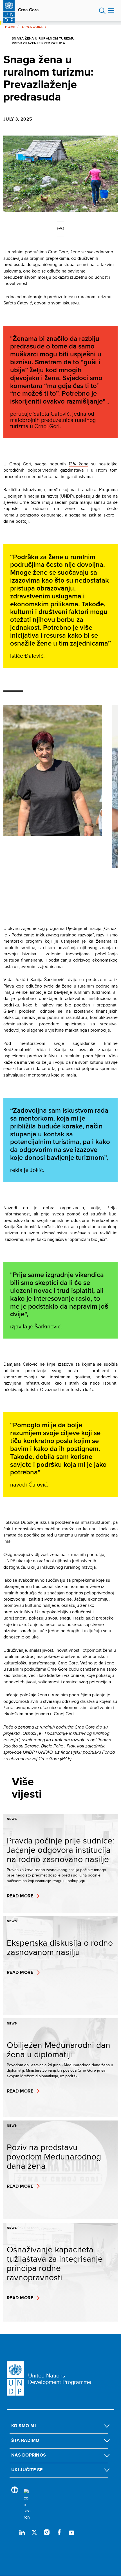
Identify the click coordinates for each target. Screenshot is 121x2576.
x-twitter (34, 2532)
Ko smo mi (23, 2426)
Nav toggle (111, 11)
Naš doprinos (29, 2455)
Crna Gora (28, 10)
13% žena (79, 464)
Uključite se (27, 2470)
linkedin (22, 2532)
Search (102, 11)
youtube (71, 2532)
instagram (47, 2532)
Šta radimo (25, 2440)
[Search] (27, 2505)
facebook (59, 2532)
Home (10, 27)
